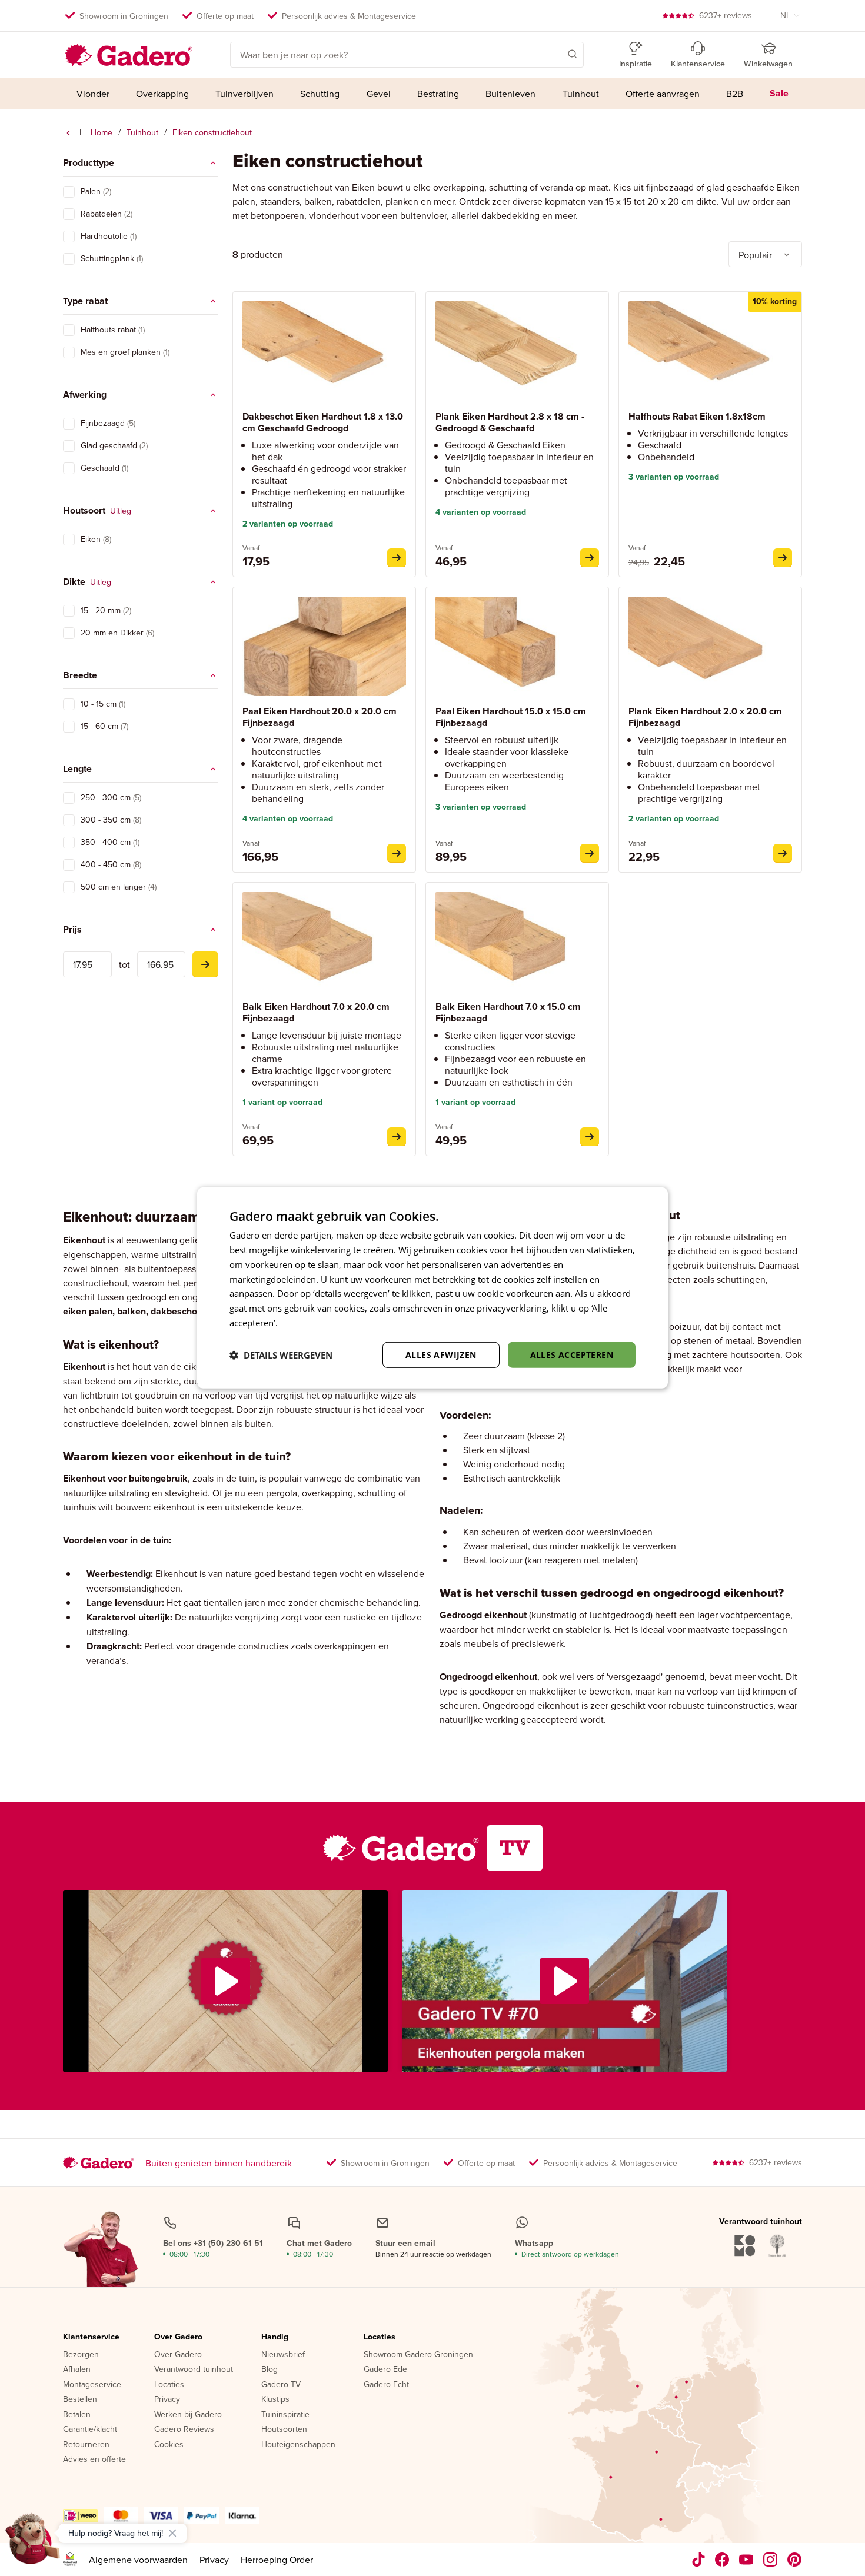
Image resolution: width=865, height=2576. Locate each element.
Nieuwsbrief (283, 2355)
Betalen (77, 2415)
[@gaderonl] (698, 2560)
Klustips (275, 2399)
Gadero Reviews (184, 2429)
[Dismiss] (172, 2533)
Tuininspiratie (285, 2415)
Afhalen (77, 2369)
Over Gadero (178, 2337)
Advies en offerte (94, 2459)
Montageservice (92, 2385)
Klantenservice (91, 2337)
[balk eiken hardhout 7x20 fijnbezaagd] (397, 1137)
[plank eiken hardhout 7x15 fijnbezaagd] (783, 853)
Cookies (169, 2445)
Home (102, 132)
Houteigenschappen (298, 2445)
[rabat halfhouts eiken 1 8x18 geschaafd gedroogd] (783, 558)
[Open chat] (33, 2543)
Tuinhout (142, 132)
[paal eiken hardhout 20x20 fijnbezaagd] (397, 853)
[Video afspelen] (225, 1981)
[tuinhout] (68, 133)
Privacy (167, 2399)
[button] (555, 54)
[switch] (69, 192)
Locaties (169, 2385)
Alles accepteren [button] (572, 1354)
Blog (270, 2369)
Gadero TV (281, 2385)
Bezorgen (81, 2355)
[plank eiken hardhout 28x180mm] (590, 558)
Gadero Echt (386, 2385)
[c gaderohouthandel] (746, 2560)
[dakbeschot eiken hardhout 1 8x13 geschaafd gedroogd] (397, 558)
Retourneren (86, 2445)
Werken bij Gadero (188, 2415)
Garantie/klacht (90, 2429)
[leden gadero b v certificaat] (70, 2560)
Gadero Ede (385, 2369)
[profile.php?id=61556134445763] (722, 2560)
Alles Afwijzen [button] (441, 1354)
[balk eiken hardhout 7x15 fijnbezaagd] (590, 1137)
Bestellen (80, 2399)
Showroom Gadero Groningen (418, 2355)
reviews (726, 15)
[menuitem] (93, 94)
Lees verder (304, 1323)
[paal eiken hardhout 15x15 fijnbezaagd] (590, 853)
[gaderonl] (771, 2560)
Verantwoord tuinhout (194, 2369)
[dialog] (432, 1288)
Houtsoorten (284, 2429)
